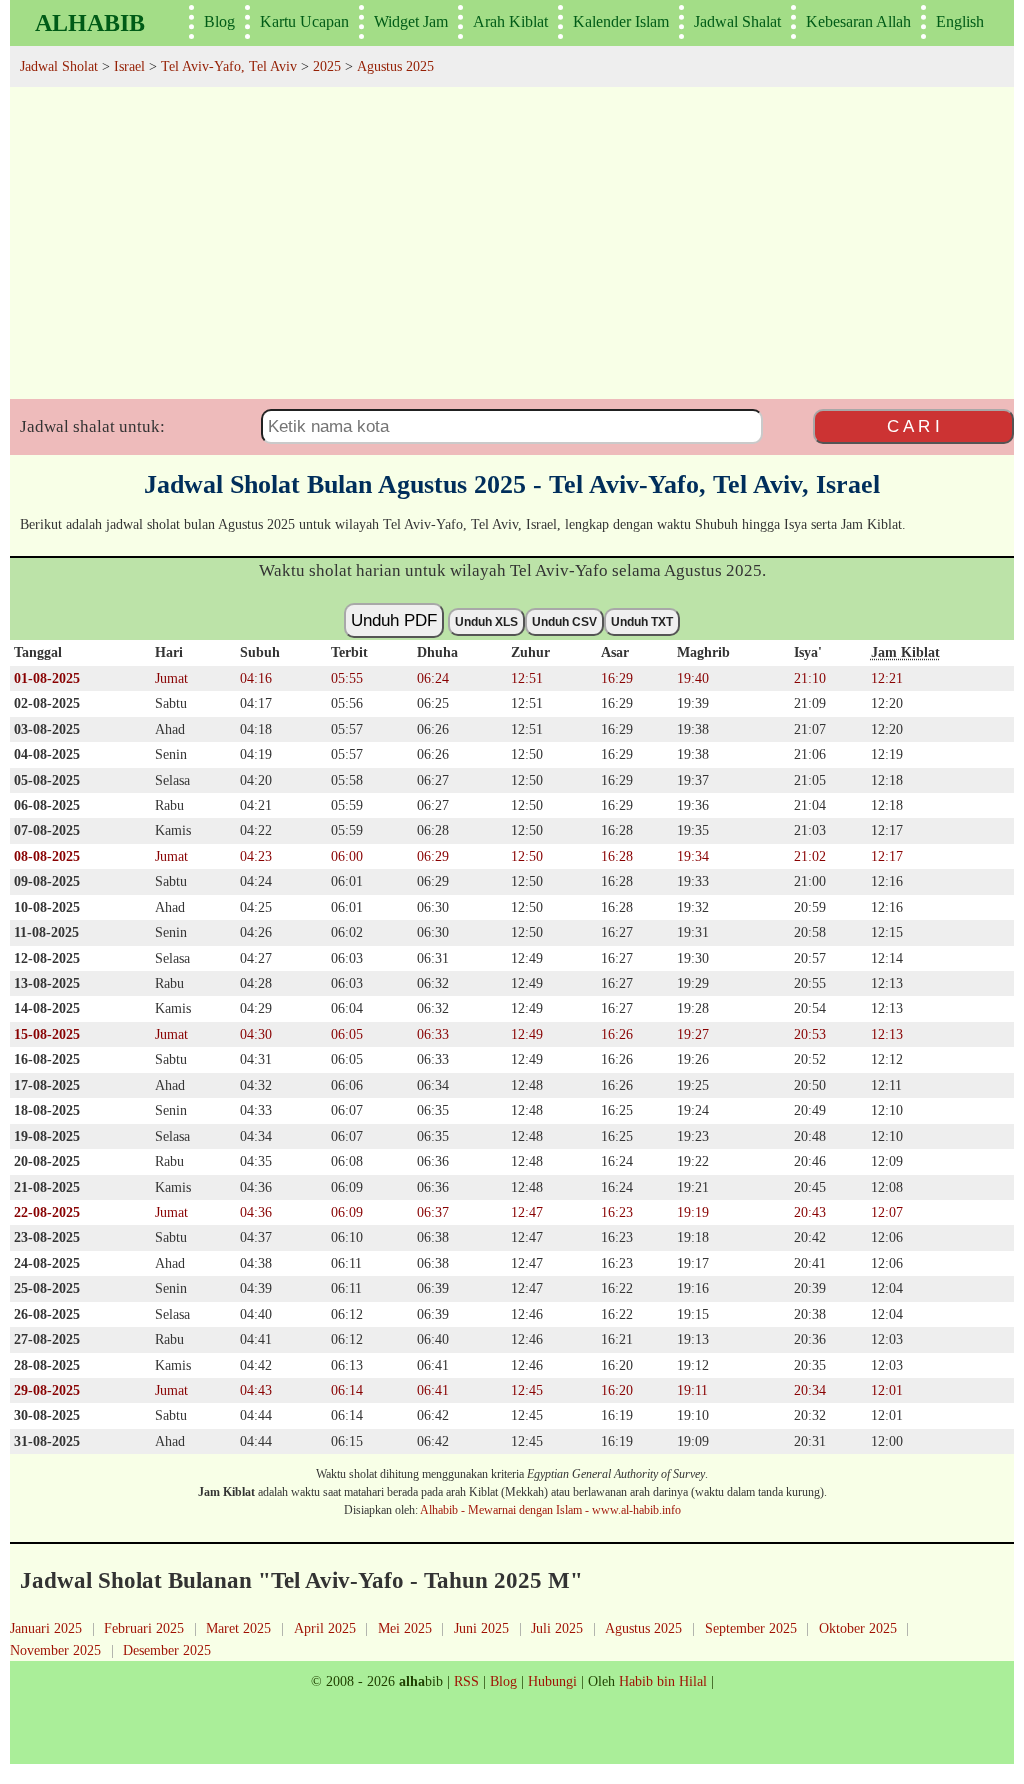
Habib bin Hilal (663, 1681)
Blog (219, 21)
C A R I (913, 426)
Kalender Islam (621, 21)
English (960, 21)
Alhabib (90, 23)
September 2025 (751, 1628)
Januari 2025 (46, 1628)
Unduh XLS (486, 622)
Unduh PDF (394, 620)
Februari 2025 (144, 1628)
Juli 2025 (557, 1628)
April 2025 (325, 1628)
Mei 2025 (405, 1628)
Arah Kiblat (510, 21)
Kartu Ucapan (304, 21)
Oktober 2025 (858, 1628)
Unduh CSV (564, 622)
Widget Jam (411, 21)
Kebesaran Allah (858, 21)
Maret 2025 (238, 1628)
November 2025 (55, 1650)
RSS (466, 1681)
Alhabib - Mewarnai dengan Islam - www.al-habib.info (550, 1510)
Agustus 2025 (643, 1628)
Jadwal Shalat (737, 21)
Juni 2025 (481, 1628)
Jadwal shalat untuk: (92, 426)
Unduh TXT (642, 622)
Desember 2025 (167, 1650)
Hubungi (552, 1681)
